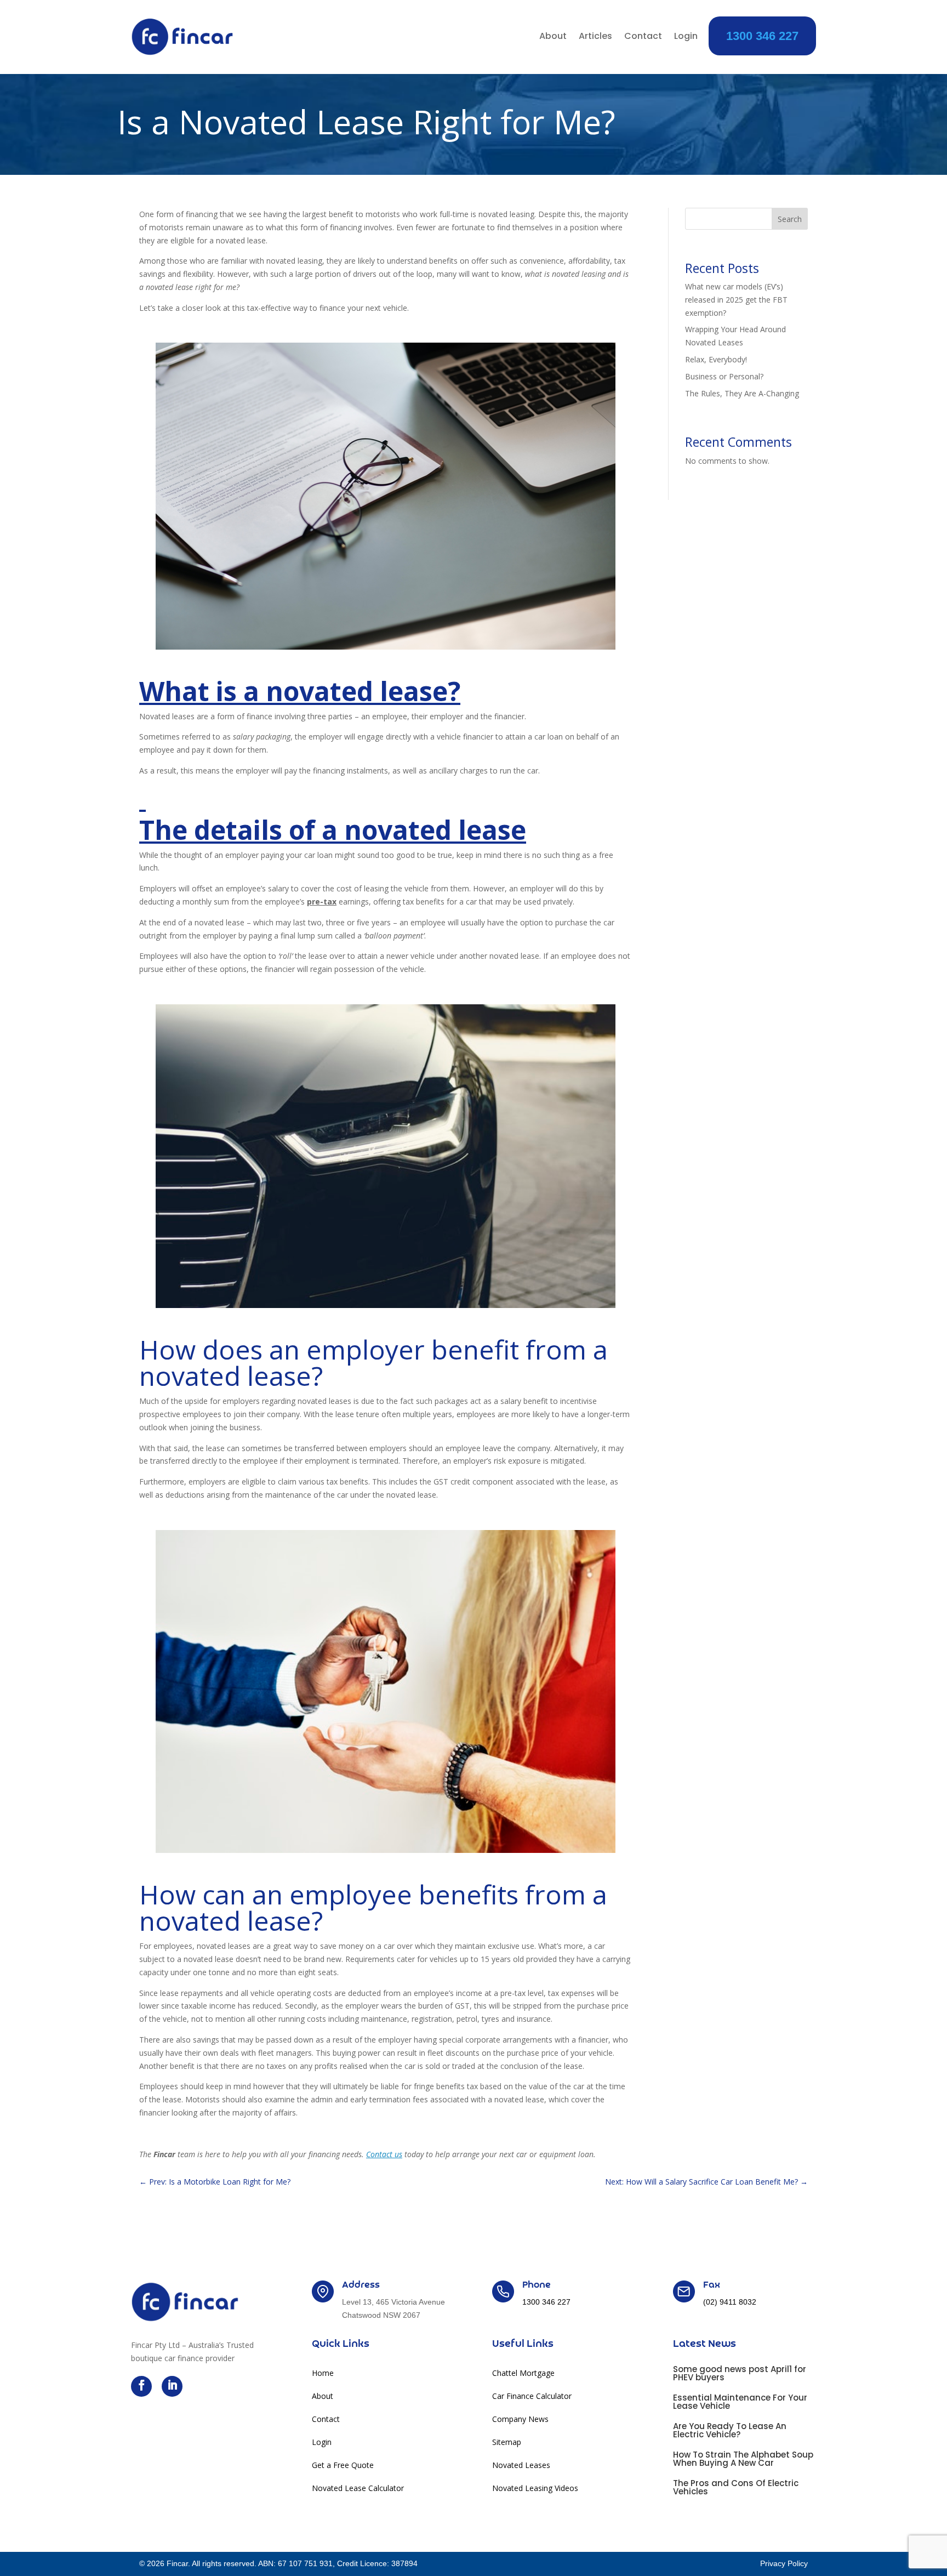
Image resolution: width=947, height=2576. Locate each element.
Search (790, 219)
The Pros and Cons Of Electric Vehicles (736, 2487)
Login (686, 37)
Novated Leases (521, 2466)
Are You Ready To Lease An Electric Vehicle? (730, 2430)
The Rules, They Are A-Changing (742, 393)
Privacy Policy (784, 2563)
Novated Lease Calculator (358, 2489)
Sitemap (507, 2443)
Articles (595, 37)
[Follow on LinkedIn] (172, 2386)
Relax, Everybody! (716, 359)
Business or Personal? (724, 376)
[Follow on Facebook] (141, 2386)
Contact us (384, 2154)
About (553, 37)
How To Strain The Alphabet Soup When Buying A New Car (743, 2459)
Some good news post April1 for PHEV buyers (740, 2373)
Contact (643, 37)
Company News (520, 2420)
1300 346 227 (762, 36)
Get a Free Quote (343, 2466)
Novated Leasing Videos (535, 2489)
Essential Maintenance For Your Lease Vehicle (740, 2402)
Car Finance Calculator (532, 2397)
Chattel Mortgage (523, 2374)
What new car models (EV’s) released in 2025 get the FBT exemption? (736, 300)
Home (323, 2374)
